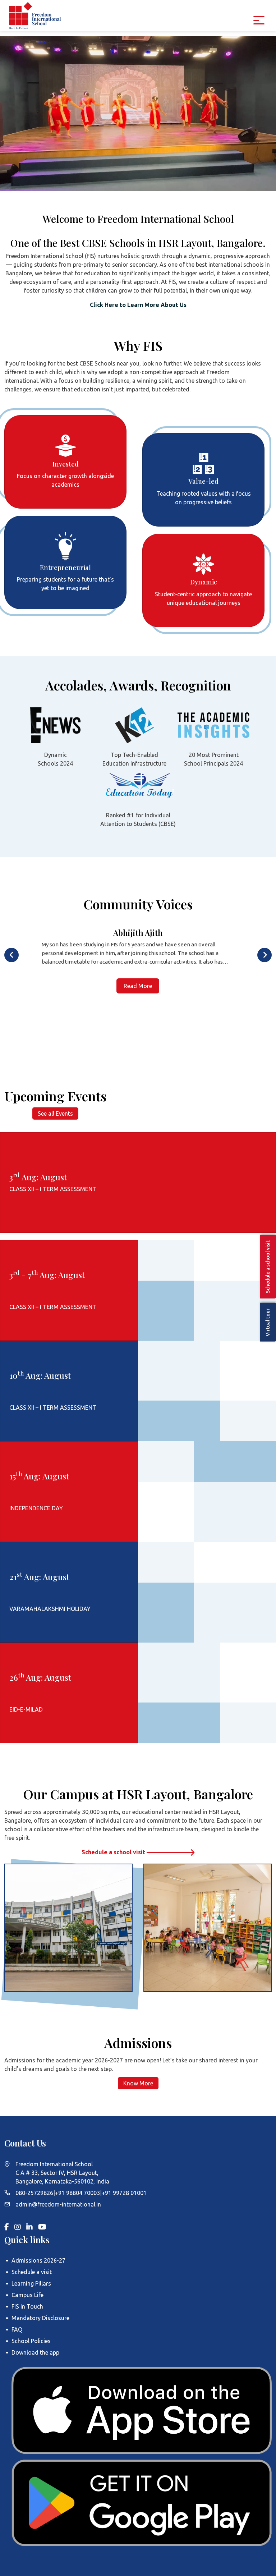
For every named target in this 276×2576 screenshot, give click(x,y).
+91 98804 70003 (77, 2193)
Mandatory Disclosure (40, 2318)
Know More (138, 2083)
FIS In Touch (27, 2306)
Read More (138, 986)
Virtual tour (268, 1322)
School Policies (31, 2341)
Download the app (35, 2352)
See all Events (55, 1113)
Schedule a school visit (114, 1852)
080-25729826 (34, 2193)
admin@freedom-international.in (58, 2204)
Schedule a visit (32, 2272)
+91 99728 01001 (124, 2193)
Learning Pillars (31, 2283)
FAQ (17, 2329)
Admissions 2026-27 (38, 2260)
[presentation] (11, 955)
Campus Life (27, 2295)
